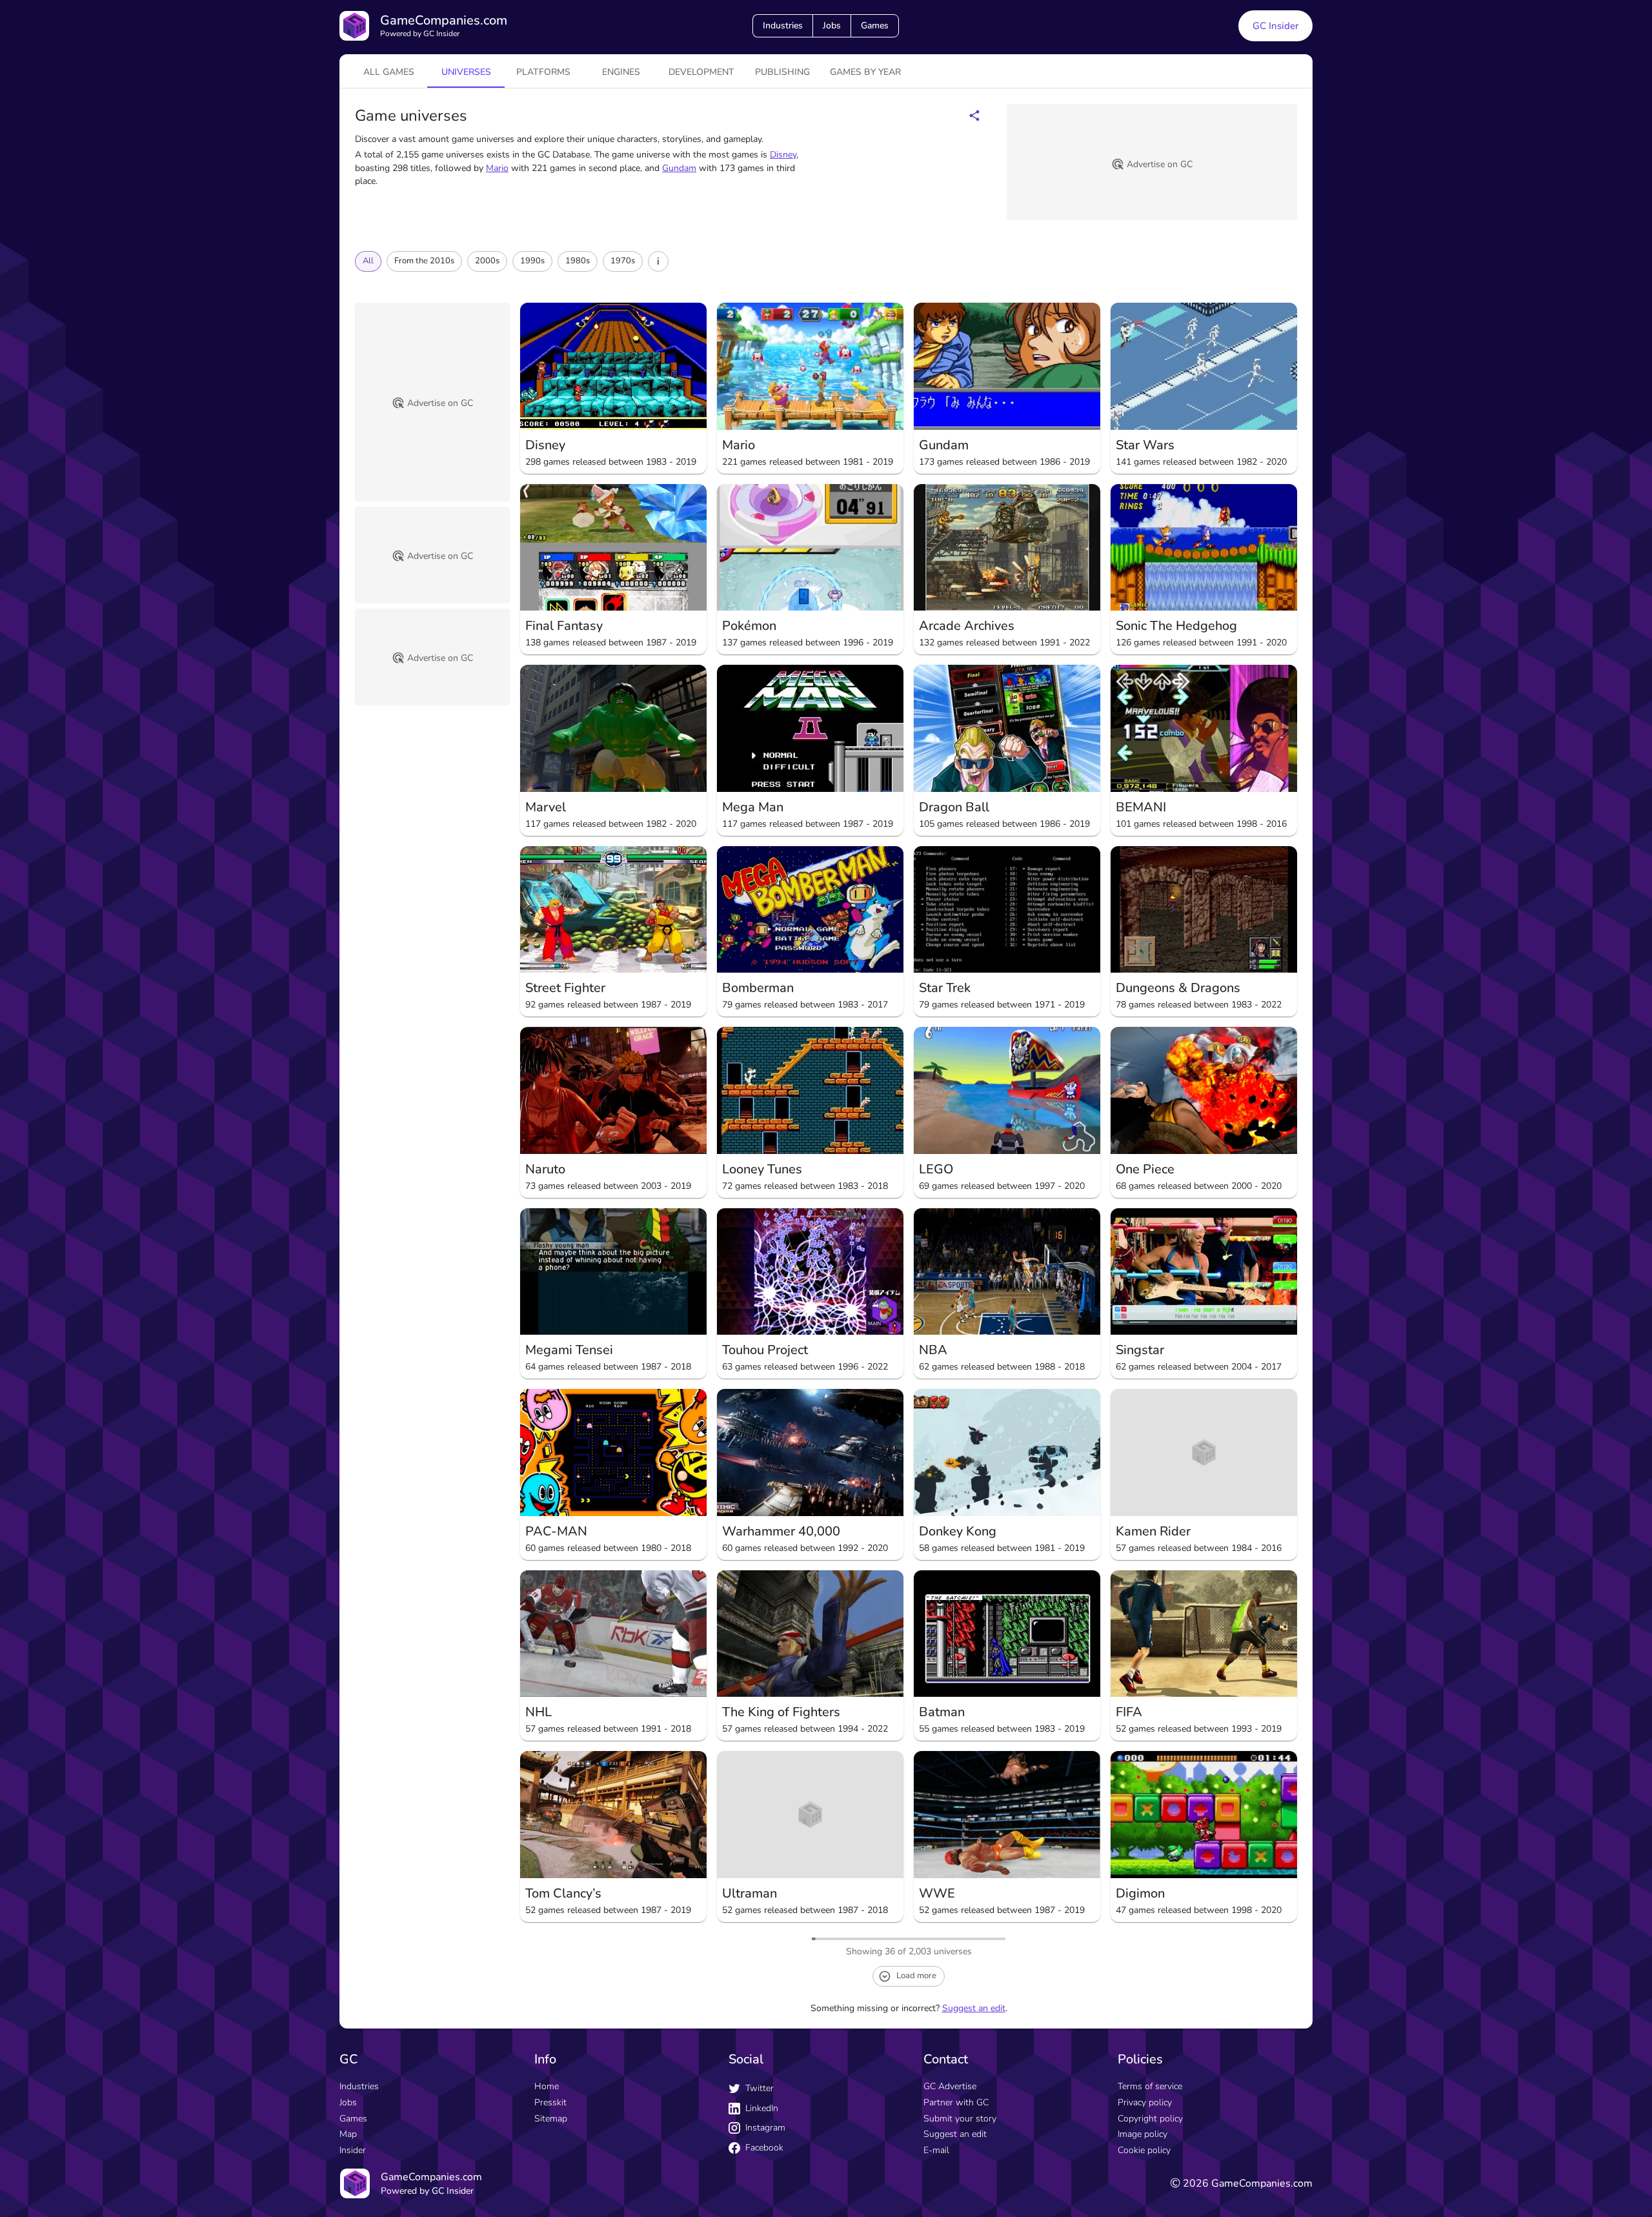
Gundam (679, 168)
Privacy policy (1145, 2102)
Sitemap (551, 2119)
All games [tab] (389, 72)
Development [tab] (701, 72)
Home (547, 2086)
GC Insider (1275, 26)
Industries (783, 25)
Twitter (760, 2088)
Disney (783, 155)
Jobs (832, 25)
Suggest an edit (974, 2008)
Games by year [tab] (865, 72)
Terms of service (1150, 2086)
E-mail (936, 2150)
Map (348, 2134)
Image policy (1143, 2134)
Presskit (550, 2102)
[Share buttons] (974, 116)
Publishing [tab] (782, 72)
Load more (916, 1976)
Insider (353, 2150)
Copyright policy (1150, 2119)
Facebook (764, 2148)
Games (875, 25)
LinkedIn (762, 2108)
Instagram (765, 2128)
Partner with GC (956, 2102)
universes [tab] (466, 72)
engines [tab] (621, 72)
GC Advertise (950, 2086)
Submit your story (960, 2119)
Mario (497, 168)
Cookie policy (1144, 2150)
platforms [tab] (543, 72)
